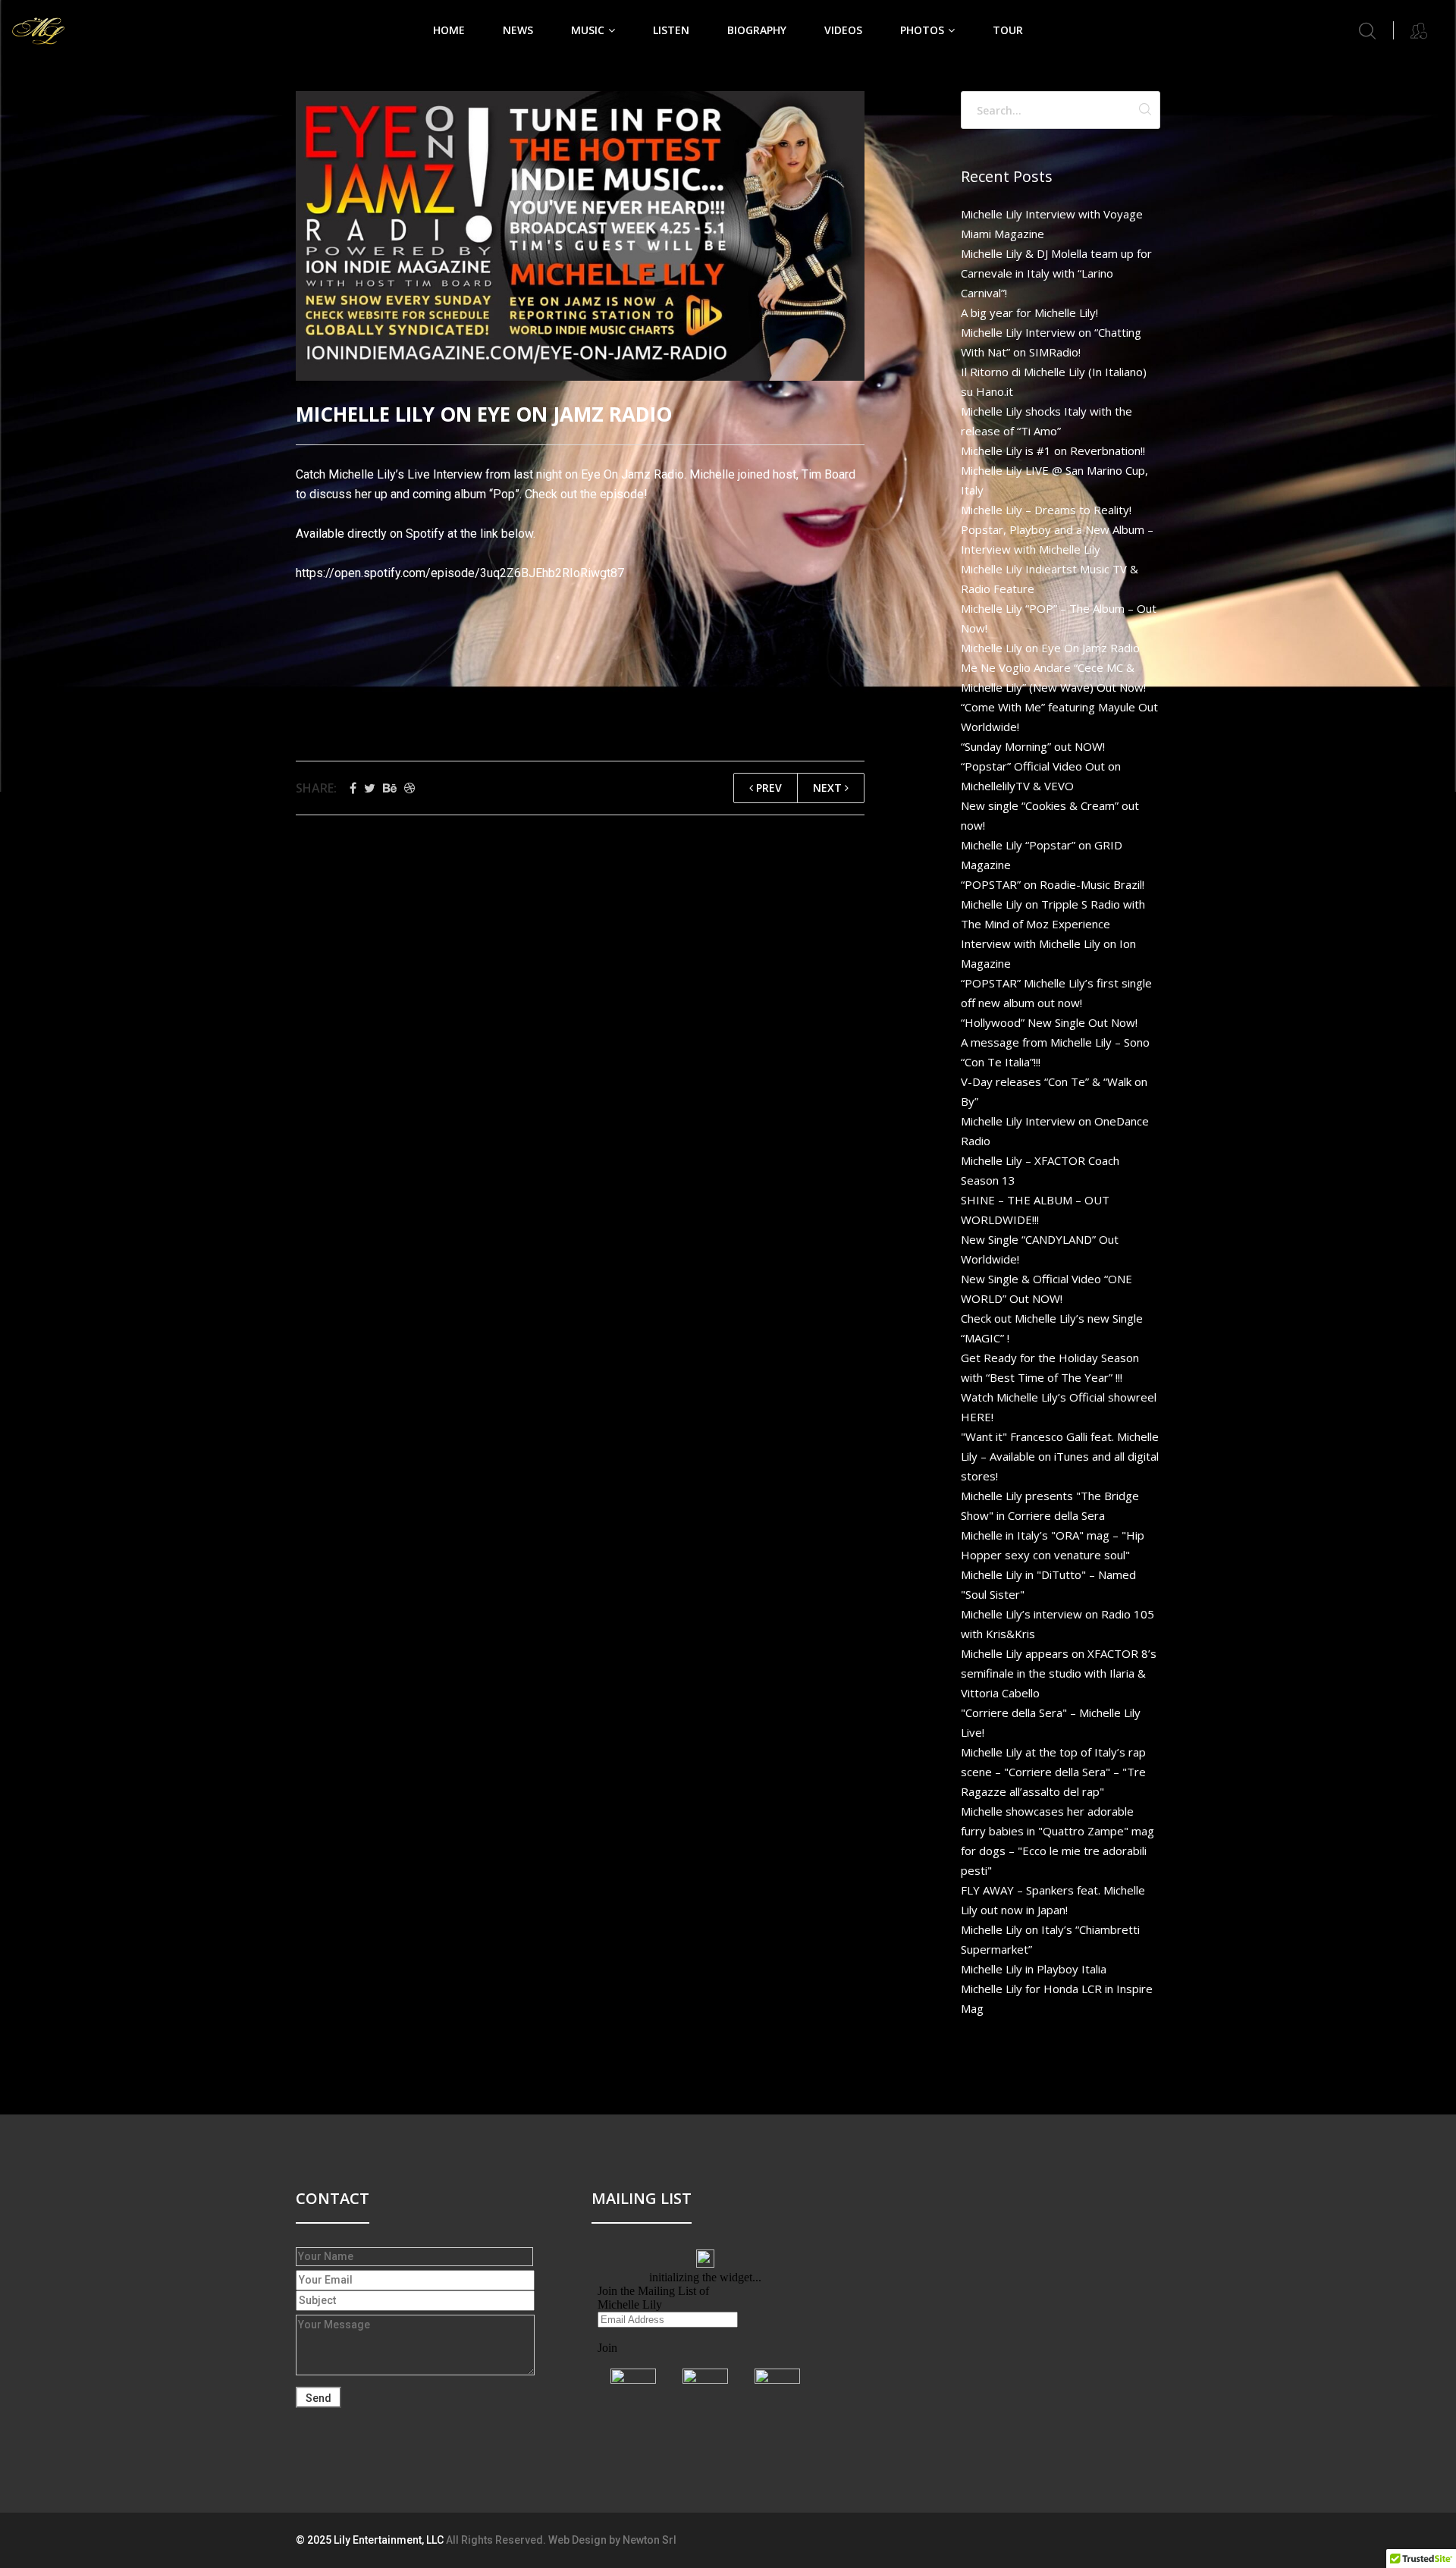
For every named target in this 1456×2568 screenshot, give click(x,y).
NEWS (518, 30)
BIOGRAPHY (757, 30)
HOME (449, 30)
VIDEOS (843, 30)
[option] (580, 236)
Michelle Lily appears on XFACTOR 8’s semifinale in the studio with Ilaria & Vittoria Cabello (1059, 1673)
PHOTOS (922, 30)
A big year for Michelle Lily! (1029, 312)
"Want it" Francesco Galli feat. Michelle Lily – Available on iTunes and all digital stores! (1060, 1456)
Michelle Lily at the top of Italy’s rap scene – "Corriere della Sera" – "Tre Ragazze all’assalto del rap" (1053, 1772)
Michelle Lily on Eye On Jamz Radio (1050, 648)
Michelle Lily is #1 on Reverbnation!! (1053, 450)
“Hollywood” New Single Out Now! (1049, 1022)
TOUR (1008, 30)
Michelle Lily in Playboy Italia (1034, 1969)
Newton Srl (650, 2540)
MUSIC (588, 30)
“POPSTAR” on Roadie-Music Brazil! (1053, 884)
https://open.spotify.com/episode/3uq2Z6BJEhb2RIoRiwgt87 (460, 573)
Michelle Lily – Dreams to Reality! (1046, 510)
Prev (767, 788)
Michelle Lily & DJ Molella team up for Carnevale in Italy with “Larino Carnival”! (1056, 273)
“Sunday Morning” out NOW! (1033, 746)
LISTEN (671, 30)
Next (829, 788)
